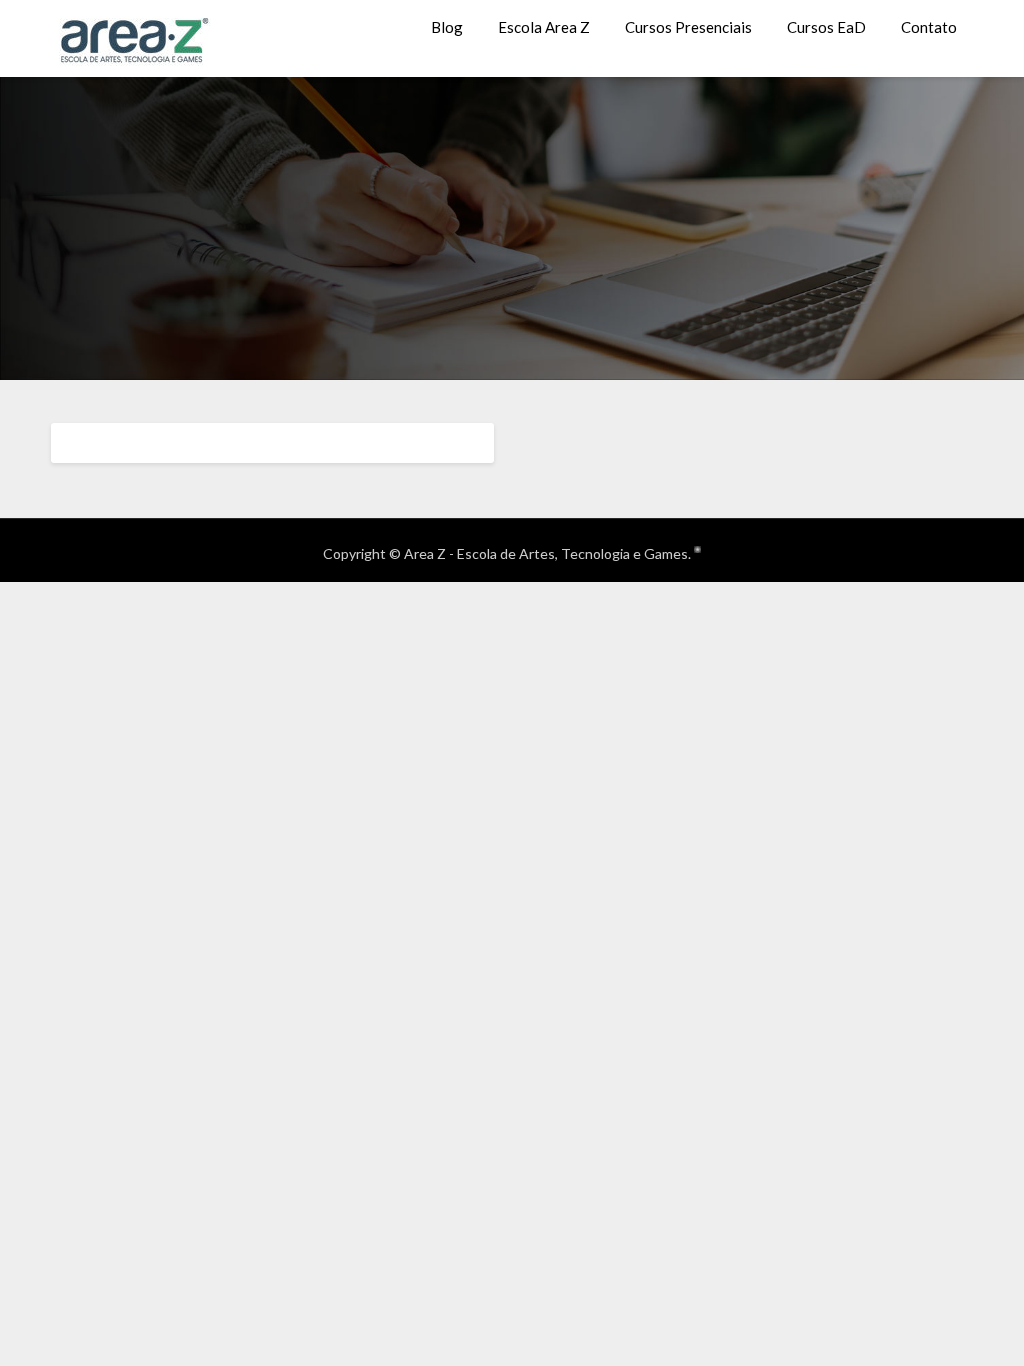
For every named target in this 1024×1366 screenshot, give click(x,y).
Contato (929, 27)
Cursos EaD (826, 27)
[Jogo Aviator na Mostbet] (697, 547)
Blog (447, 27)
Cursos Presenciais (688, 27)
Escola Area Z (544, 27)
